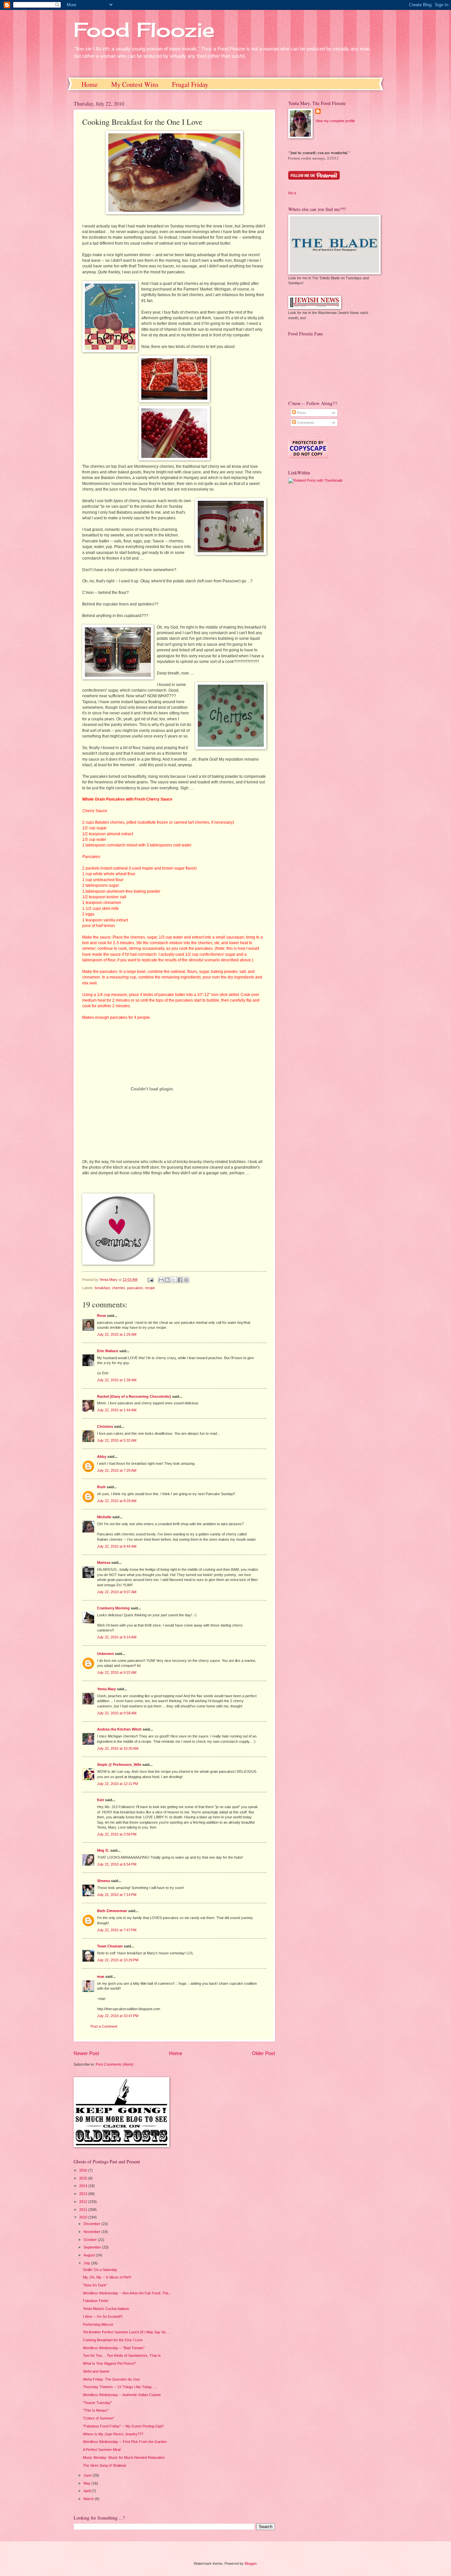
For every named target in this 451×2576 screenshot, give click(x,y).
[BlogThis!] (167, 1280)
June (88, 2475)
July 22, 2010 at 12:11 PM (118, 1784)
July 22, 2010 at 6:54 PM (117, 1864)
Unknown (105, 1654)
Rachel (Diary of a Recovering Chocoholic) (134, 1396)
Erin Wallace (108, 1351)
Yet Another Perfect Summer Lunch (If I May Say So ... (126, 2332)
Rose (102, 1316)
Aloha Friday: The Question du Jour (111, 2379)
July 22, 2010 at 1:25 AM (117, 1334)
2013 (84, 2194)
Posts (301, 413)
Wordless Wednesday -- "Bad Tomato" (114, 2348)
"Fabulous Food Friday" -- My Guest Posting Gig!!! (123, 2426)
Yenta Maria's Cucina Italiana (106, 2309)
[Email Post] (150, 1280)
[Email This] (161, 1280)
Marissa (104, 1563)
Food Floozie (144, 30)
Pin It (292, 193)
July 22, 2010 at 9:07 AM (117, 1592)
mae (101, 1976)
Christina (105, 1426)
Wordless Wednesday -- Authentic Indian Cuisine (122, 2395)
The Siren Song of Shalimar (105, 2465)
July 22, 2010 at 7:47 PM (117, 1930)
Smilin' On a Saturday (100, 2270)
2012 (84, 2202)
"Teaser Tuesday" (97, 2403)
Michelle (104, 1517)
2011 (84, 2210)
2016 (84, 2170)
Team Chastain (110, 1946)
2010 (84, 2217)
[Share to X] (174, 1280)
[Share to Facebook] (180, 1280)
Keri (101, 1800)
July (87, 2263)
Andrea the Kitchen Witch (119, 1729)
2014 (84, 2186)
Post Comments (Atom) (115, 2064)
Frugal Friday (190, 84)
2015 (84, 2178)
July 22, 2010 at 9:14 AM (117, 1637)
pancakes (135, 1288)
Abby (102, 1457)
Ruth (101, 1487)
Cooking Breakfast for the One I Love (113, 2340)
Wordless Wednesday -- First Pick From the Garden (125, 2442)
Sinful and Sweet (96, 2371)
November (92, 2232)
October (91, 2240)
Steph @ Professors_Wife (119, 1765)
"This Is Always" (96, 2410)
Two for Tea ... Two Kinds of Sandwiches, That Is (122, 2355)
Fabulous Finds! (96, 2301)
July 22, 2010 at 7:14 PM (117, 1895)
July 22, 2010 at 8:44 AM (117, 1546)
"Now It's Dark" (95, 2285)
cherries (119, 1288)
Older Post (263, 2053)
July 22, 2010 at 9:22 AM (117, 1672)
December (92, 2224)
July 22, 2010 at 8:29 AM (117, 1501)
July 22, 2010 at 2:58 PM (117, 1834)
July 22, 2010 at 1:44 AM (117, 1410)
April (87, 2491)
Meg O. (103, 1850)
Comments (305, 423)
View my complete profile (335, 121)
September (93, 2247)
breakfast (102, 1288)
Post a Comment (104, 2026)
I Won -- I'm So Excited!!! (103, 2317)
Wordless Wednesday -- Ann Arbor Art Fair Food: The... (127, 2293)
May (87, 2483)
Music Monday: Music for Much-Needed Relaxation (124, 2457)
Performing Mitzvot (98, 2324)
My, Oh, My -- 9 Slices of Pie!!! (107, 2277)
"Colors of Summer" (99, 2418)
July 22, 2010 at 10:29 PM (118, 1960)
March (89, 2499)
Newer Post (86, 2053)
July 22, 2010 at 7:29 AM (117, 1470)
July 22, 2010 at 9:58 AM (117, 1713)
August (90, 2255)
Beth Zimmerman (112, 1911)
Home (90, 84)
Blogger (251, 2563)
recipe (150, 1288)
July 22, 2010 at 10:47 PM (118, 2016)
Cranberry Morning (113, 1608)
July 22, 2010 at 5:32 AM (117, 1440)
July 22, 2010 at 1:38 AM (117, 1380)
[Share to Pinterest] (186, 1280)
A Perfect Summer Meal (102, 2450)
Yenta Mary (106, 1689)
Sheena (104, 1881)
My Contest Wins (135, 84)
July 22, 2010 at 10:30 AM (118, 1748)
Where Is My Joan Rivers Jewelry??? (113, 2434)
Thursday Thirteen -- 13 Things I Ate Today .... (120, 2387)
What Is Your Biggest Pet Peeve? (109, 2363)
